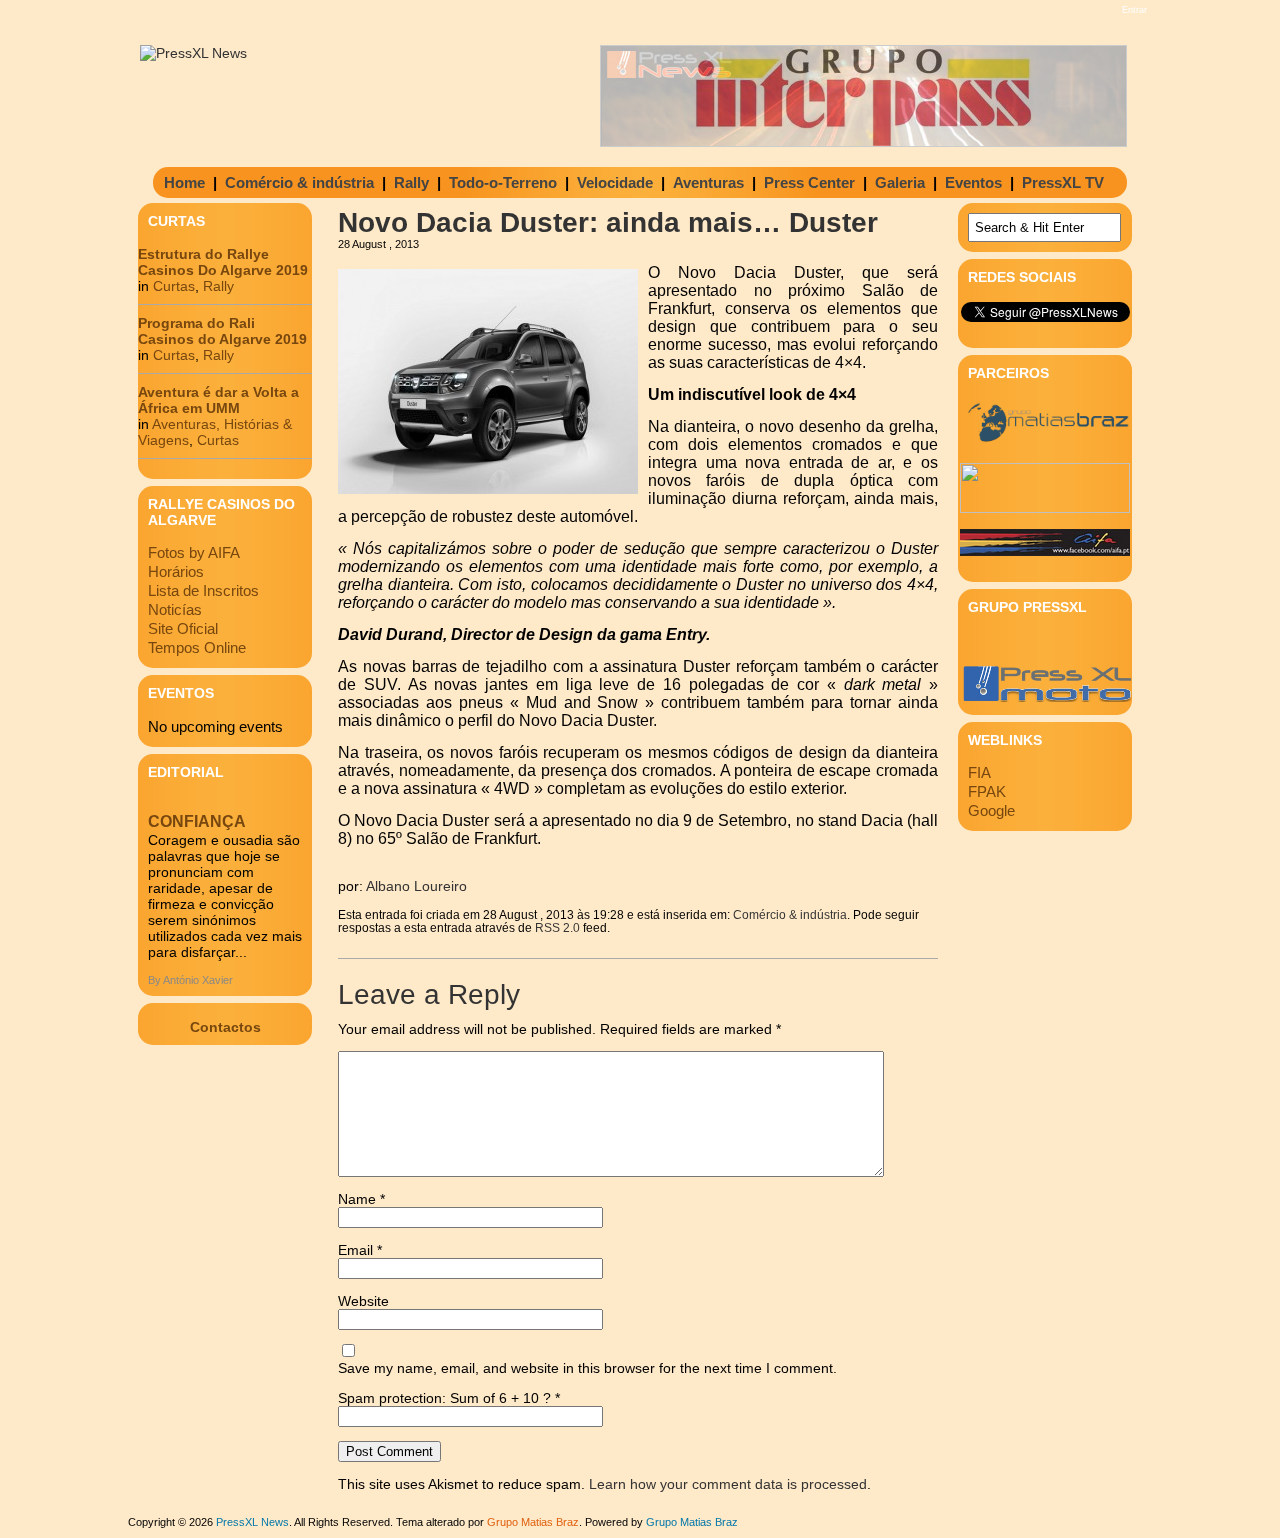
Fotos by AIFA (194, 552)
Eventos (973, 182)
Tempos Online (197, 647)
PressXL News (252, 1522)
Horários (176, 571)
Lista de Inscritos (203, 590)
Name (361, 1199)
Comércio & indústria (299, 182)
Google (991, 810)
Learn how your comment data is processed (728, 1484)
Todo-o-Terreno (503, 182)
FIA (979, 772)
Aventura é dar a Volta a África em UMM (218, 400)
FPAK (987, 791)
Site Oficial (183, 628)
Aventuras (708, 182)
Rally (411, 182)
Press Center (809, 182)
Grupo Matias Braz (692, 1522)
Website (363, 1301)
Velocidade (615, 182)
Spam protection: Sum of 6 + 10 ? (444, 1398)
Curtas (174, 286)
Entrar (1134, 10)
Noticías (175, 609)
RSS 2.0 (557, 927)
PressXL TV (1063, 182)
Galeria (900, 182)
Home (184, 182)
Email (360, 1250)
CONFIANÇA (197, 821)
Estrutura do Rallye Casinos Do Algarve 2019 (223, 262)
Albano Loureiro (416, 886)
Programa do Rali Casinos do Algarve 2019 (222, 331)
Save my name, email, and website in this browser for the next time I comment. (587, 1368)
